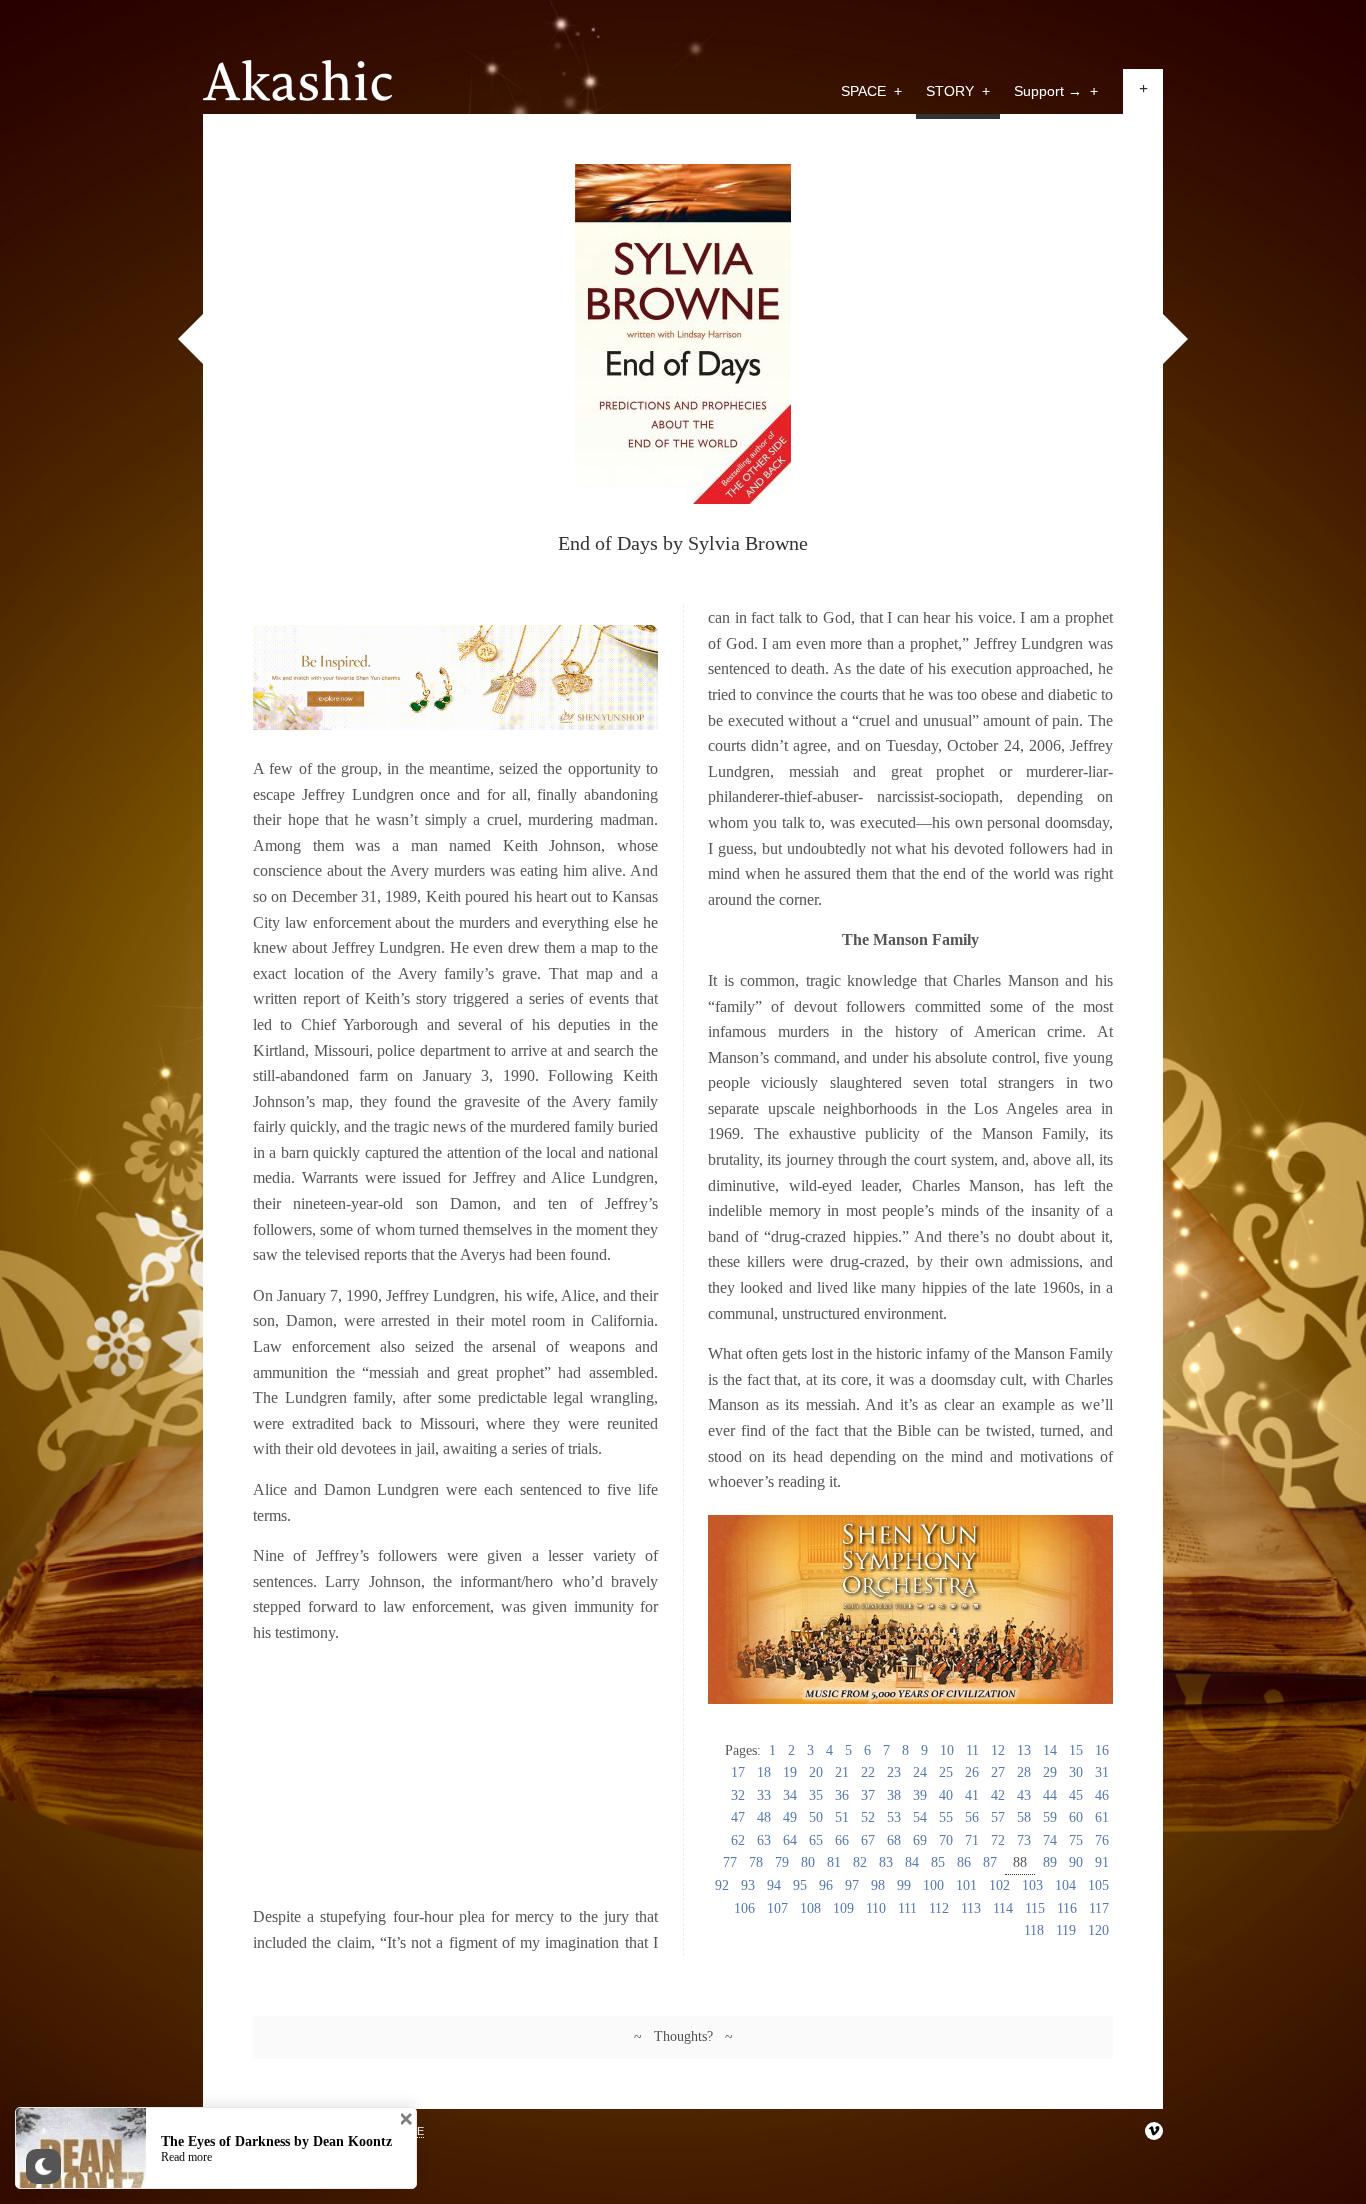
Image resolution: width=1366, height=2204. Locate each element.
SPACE (871, 91)
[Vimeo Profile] (1154, 2131)
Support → (1056, 91)
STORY (958, 91)
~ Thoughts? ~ (683, 2036)
